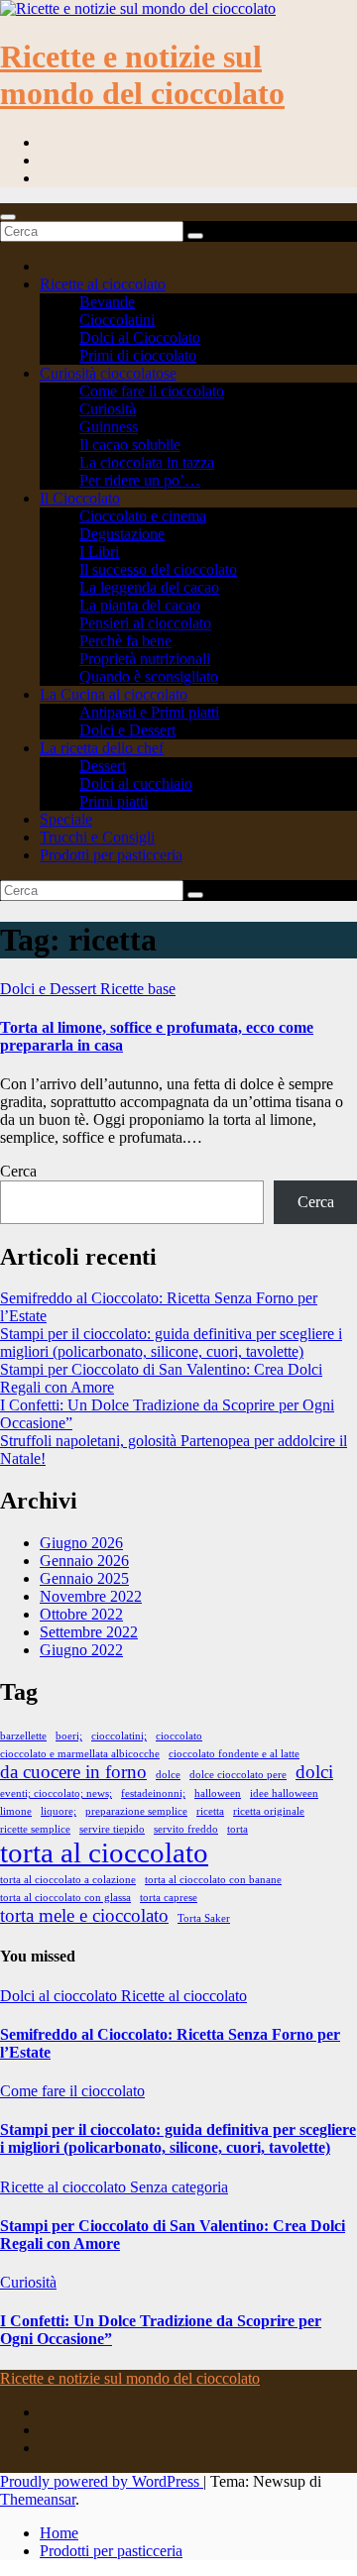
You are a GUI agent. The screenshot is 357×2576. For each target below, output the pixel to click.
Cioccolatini (117, 320)
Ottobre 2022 (81, 1614)
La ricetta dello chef (102, 748)
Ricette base (138, 989)
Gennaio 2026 (84, 1561)
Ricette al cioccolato (103, 284)
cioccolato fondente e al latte (234, 1754)
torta (238, 1829)
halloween (218, 1793)
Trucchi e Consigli (97, 837)
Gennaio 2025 (84, 1578)
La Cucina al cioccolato (114, 694)
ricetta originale (269, 1811)
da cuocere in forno (73, 1772)
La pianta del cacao (140, 605)
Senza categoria (179, 2187)
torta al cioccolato (104, 1852)
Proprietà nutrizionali (145, 659)
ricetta (210, 1811)
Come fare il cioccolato (152, 391)
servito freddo (186, 1829)
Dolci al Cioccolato (140, 337)
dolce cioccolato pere (238, 1775)
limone (16, 1811)
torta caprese (169, 1898)
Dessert (103, 766)
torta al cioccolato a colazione (68, 1880)
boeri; (69, 1736)
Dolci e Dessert (127, 730)
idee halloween (284, 1793)
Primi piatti (114, 801)
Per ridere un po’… (140, 480)
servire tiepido (112, 1829)
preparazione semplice (136, 1811)
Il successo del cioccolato (158, 569)
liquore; (59, 1811)
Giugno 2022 (81, 1650)
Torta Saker (204, 1918)
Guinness (109, 427)
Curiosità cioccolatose (108, 373)
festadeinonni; (153, 1793)
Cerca (18, 1171)
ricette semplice (35, 1829)
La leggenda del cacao (149, 587)
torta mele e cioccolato (84, 1915)
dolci (314, 1772)
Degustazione (122, 534)
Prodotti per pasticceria (111, 855)
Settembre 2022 (89, 1632)
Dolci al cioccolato (60, 1996)
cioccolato (179, 1736)
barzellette (23, 1736)
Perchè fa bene (125, 641)
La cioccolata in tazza (147, 462)
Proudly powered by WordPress (102, 2481)
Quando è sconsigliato (149, 676)
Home (59, 2533)
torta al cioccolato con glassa (65, 1898)
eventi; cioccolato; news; (56, 1793)
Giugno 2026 (81, 1543)
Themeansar (38, 2499)
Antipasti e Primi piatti (149, 712)
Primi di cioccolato (138, 355)
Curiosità (108, 409)
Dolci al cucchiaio (136, 784)
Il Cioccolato (80, 498)
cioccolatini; (119, 1736)
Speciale (66, 819)
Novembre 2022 (91, 1596)
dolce (168, 1775)
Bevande (107, 302)
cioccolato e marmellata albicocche (80, 1754)
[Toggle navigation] (8, 217)
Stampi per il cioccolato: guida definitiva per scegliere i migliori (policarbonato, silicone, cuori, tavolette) (171, 1343)
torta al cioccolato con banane (213, 1880)
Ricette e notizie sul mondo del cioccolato (142, 75)
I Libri (99, 552)
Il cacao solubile (130, 445)
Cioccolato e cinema (143, 516)
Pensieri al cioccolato (145, 623)
